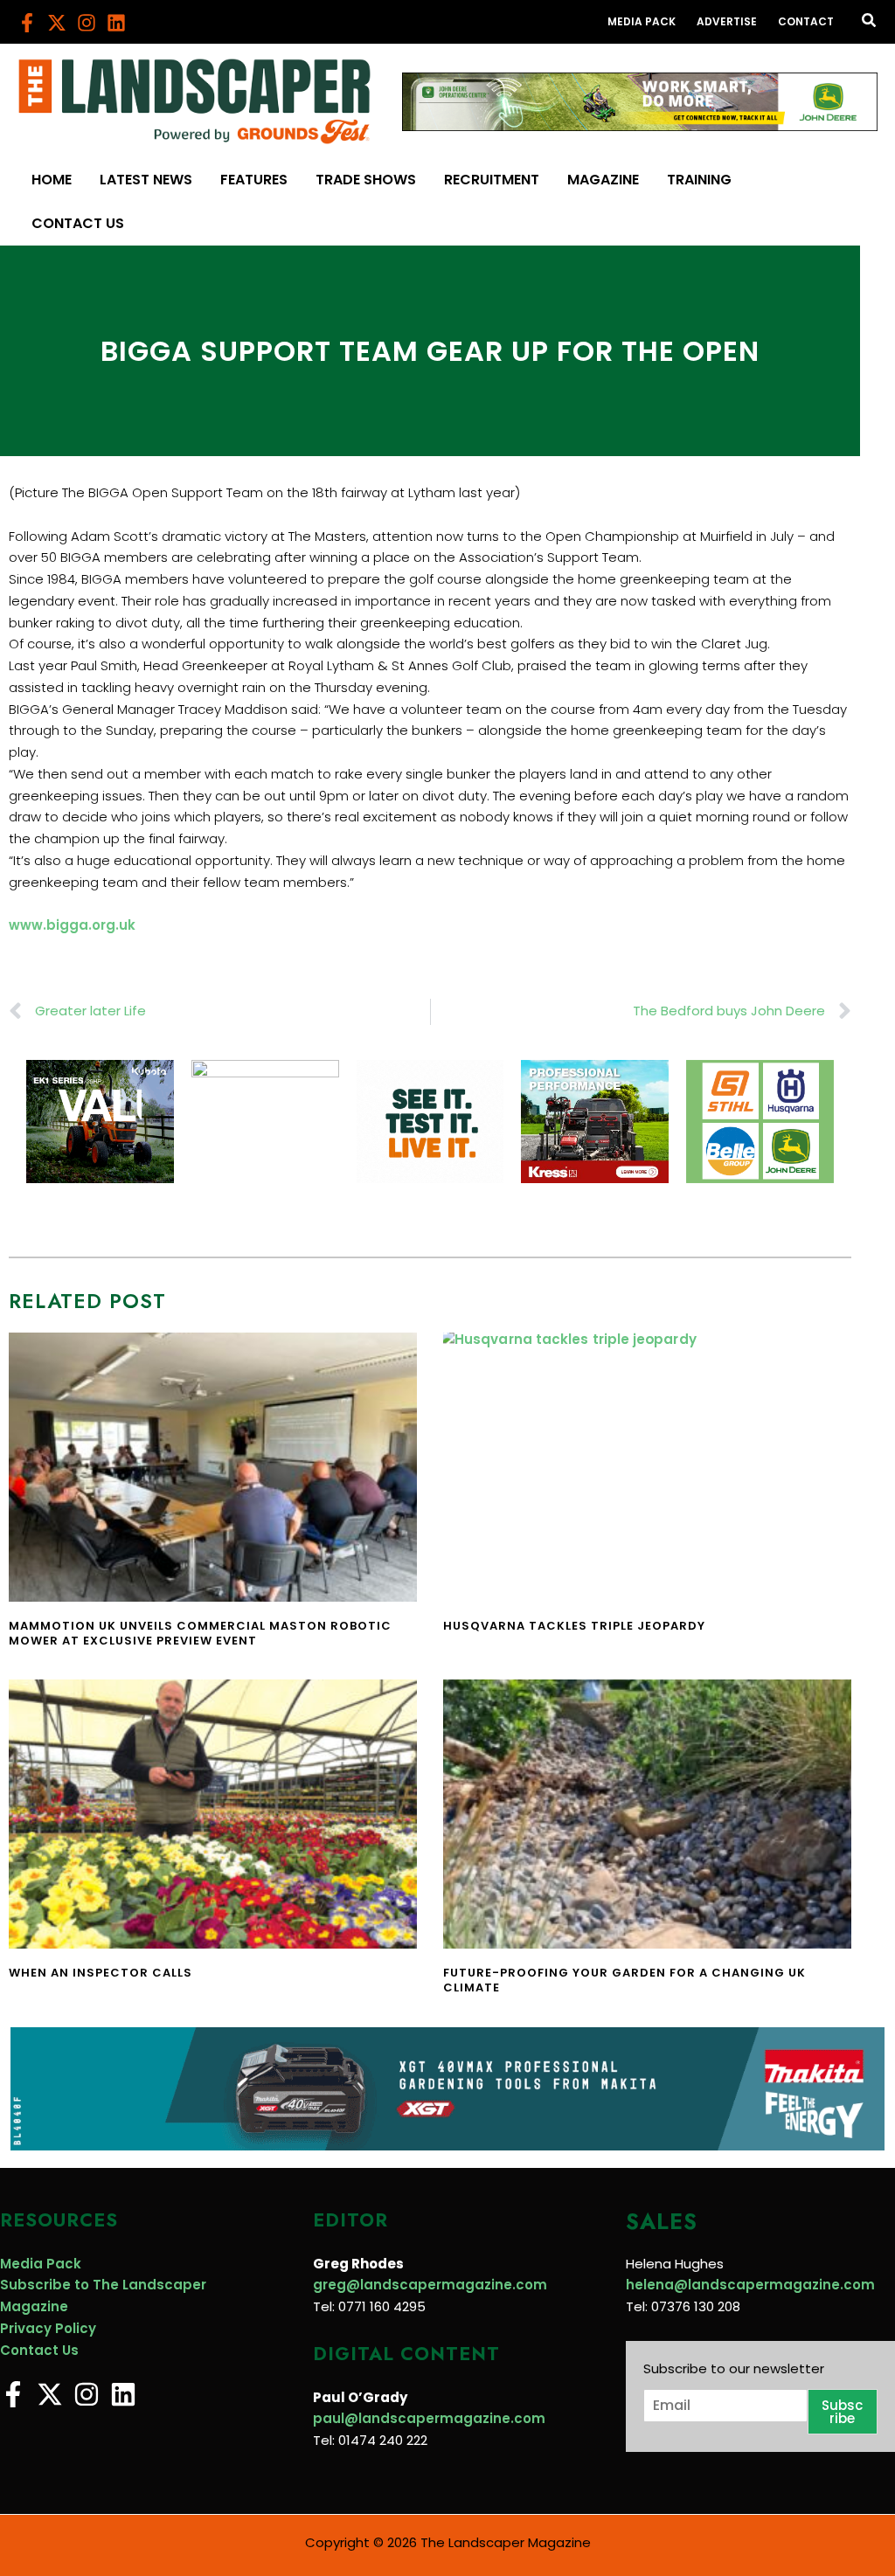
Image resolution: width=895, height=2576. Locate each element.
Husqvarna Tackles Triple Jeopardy (574, 1626)
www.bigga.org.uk (72, 925)
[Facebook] (27, 23)
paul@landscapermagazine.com (429, 2418)
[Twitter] (57, 23)
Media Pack (41, 2264)
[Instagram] (87, 23)
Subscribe (842, 2412)
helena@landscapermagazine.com (750, 2285)
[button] (870, 22)
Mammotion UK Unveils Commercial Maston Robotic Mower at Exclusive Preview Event (200, 1633)
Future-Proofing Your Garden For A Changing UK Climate (624, 1980)
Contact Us (39, 2350)
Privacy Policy (48, 2328)
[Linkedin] (116, 23)
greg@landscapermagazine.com (430, 2285)
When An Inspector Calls (101, 1973)
